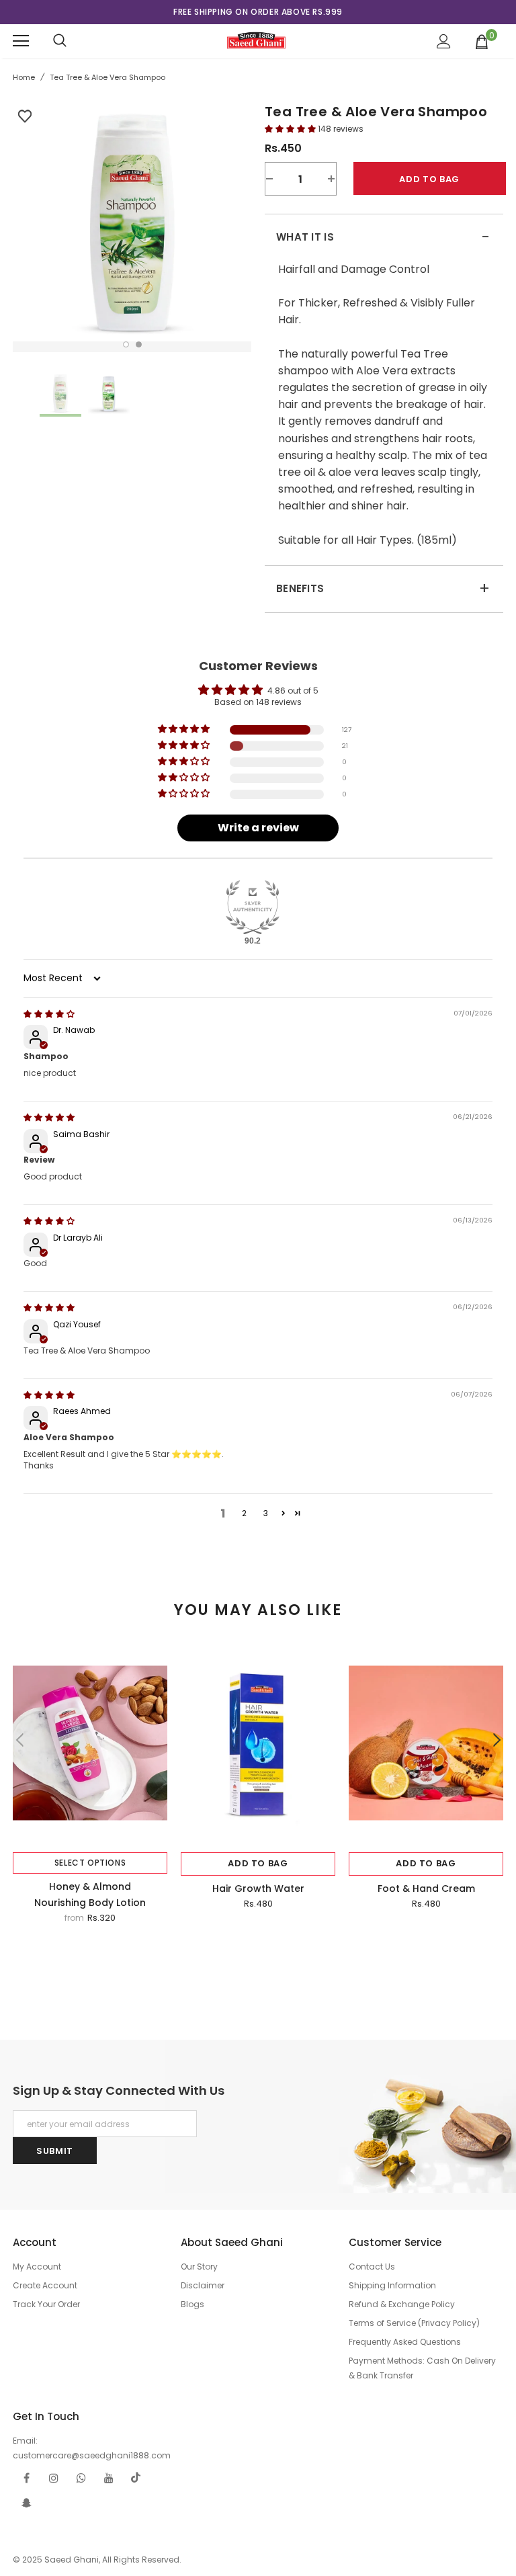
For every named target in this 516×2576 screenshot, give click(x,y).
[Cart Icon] (482, 41)
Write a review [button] (258, 828)
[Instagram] (54, 2478)
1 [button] (126, 344)
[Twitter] (136, 2478)
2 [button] (139, 344)
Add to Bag (258, 1863)
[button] (291, 129)
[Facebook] (26, 2478)
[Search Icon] (60, 41)
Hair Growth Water (258, 1888)
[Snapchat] (26, 2503)
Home (24, 77)
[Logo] (256, 40)
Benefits (383, 589)
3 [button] (266, 1513)
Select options (90, 1863)
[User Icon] (444, 41)
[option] (258, 12)
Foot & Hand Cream (426, 1888)
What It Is (383, 237)
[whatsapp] (81, 2478)
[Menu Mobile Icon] (21, 41)
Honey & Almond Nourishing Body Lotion (90, 1895)
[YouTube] (109, 2478)
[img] (49, 1014)
